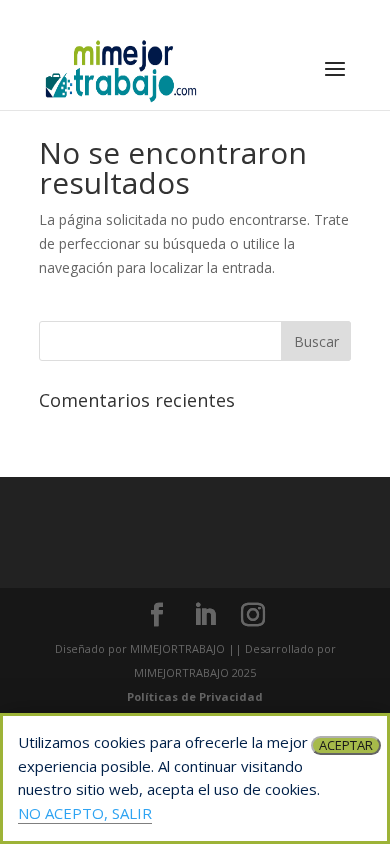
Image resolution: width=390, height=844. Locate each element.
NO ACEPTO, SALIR (85, 813)
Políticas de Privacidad (195, 696)
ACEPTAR (346, 745)
